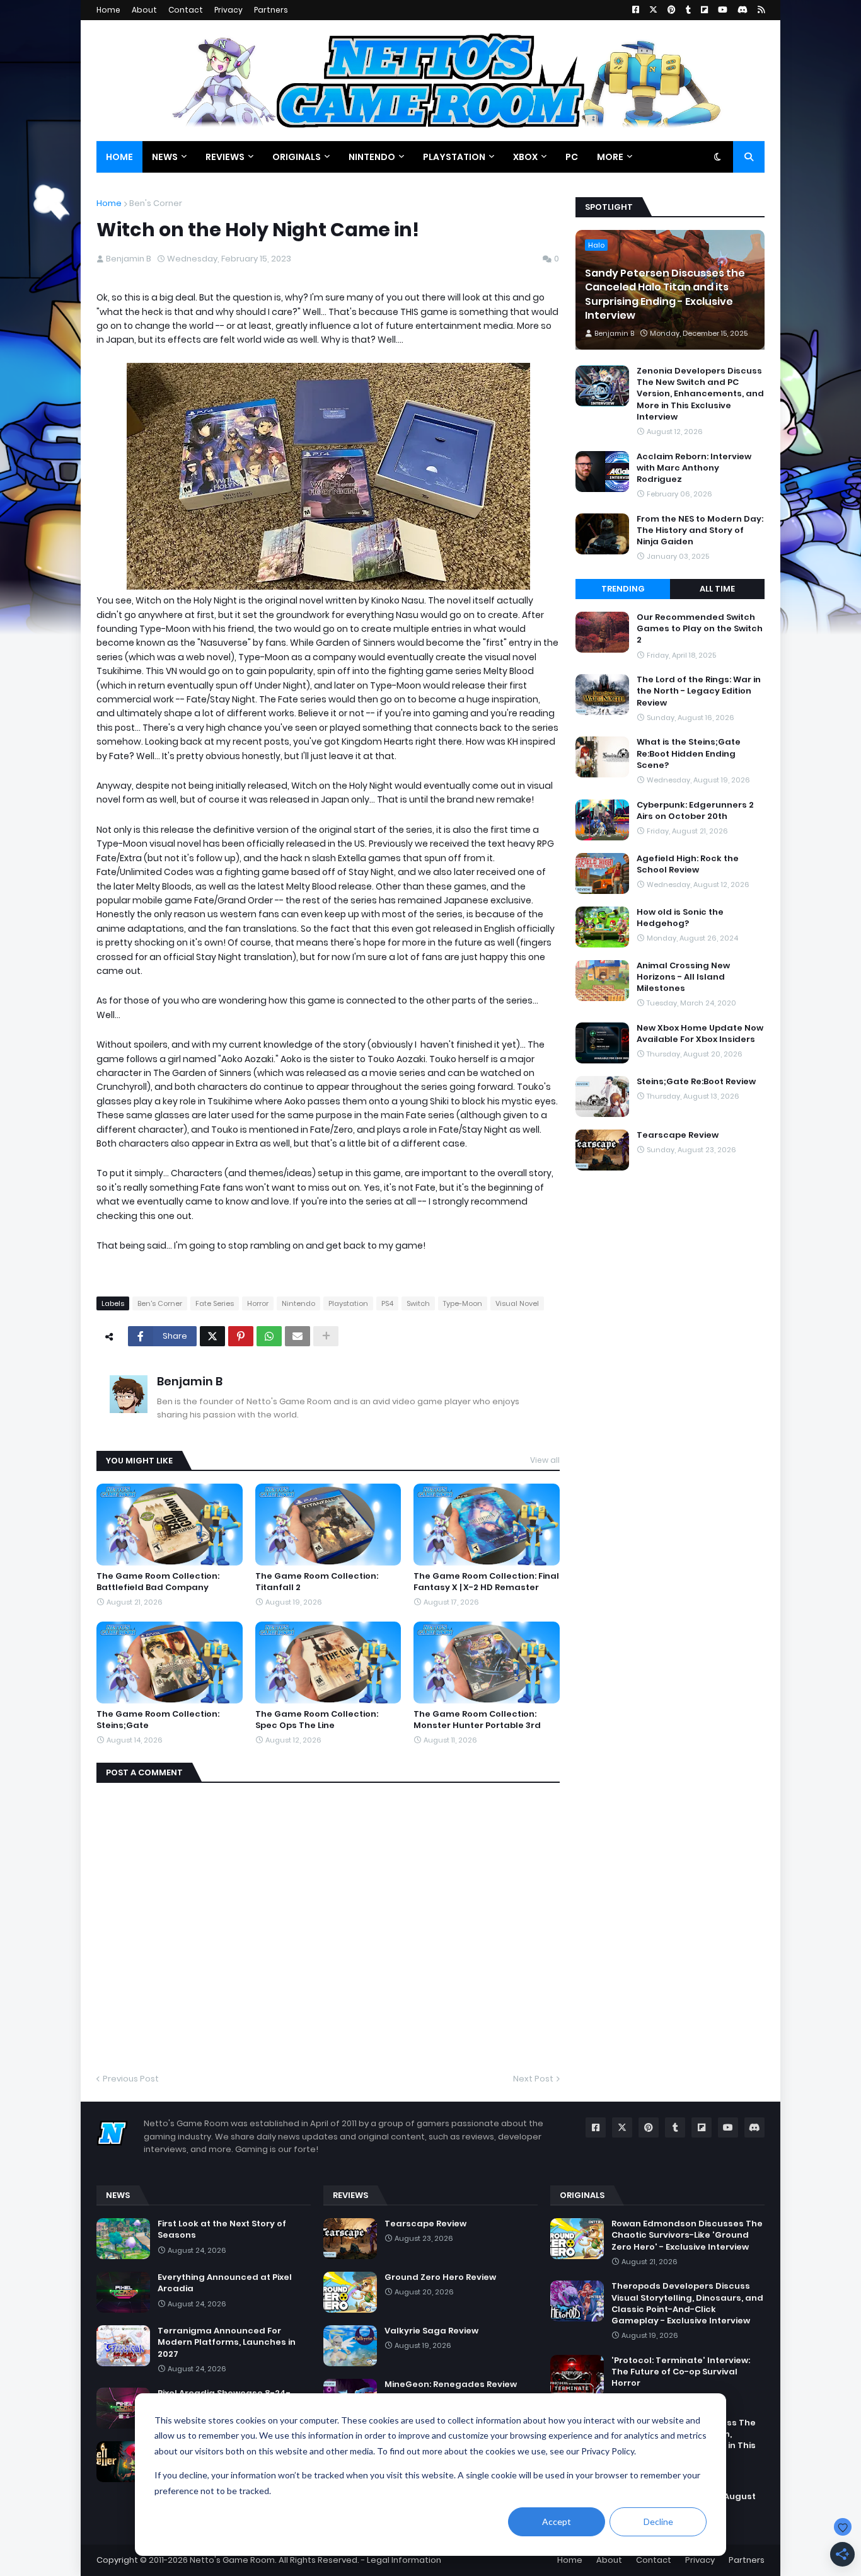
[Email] (298, 1336)
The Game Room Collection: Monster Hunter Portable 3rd (477, 1720)
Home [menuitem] (119, 157)
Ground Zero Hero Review (440, 2277)
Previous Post (131, 2079)
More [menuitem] (610, 157)
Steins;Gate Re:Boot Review (696, 1082)
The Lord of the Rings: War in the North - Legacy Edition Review (699, 691)
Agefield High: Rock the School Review (688, 864)
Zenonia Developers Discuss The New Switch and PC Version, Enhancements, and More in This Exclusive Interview (700, 394)
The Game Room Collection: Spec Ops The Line (317, 1720)
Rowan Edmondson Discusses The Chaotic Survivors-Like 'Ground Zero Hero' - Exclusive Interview (687, 2235)
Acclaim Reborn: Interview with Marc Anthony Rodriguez (694, 468)
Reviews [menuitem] (225, 157)
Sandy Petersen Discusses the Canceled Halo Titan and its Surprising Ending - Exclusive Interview (665, 295)
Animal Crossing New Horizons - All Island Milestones (683, 977)
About (144, 10)
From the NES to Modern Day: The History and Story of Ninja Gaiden (700, 530)
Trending (623, 589)
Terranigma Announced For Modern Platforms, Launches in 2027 (227, 2342)
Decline (658, 2522)
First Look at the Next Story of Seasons (222, 2230)
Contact (186, 10)
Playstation (348, 1303)
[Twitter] (212, 1336)
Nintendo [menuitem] (372, 157)
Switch (418, 1303)
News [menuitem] (165, 157)
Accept (557, 2522)
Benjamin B (190, 1381)
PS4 (387, 1303)
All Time (717, 589)
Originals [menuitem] (297, 157)
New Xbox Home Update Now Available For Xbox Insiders (700, 1034)
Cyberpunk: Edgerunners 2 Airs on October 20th (695, 811)
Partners (271, 10)
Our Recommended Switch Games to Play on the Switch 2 (700, 629)
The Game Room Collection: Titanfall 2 (317, 1582)
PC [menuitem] (572, 157)
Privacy (228, 10)
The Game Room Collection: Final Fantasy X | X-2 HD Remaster (486, 1582)
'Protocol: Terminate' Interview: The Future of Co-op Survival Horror (681, 2372)
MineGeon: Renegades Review (451, 2384)
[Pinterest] (241, 1336)
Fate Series (215, 1303)
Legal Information (404, 2560)
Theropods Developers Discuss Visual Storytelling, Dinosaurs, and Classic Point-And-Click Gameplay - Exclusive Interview (687, 2304)
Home (108, 10)
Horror (258, 1303)
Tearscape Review (678, 1135)
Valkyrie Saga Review (431, 2331)
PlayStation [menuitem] (454, 157)
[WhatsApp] (269, 1336)
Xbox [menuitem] (525, 157)
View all (545, 1460)
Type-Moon (463, 1303)
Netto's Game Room (232, 2560)
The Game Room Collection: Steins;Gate (158, 1720)
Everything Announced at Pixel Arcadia (225, 2283)
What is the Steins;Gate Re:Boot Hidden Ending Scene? (689, 753)
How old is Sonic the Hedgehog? (680, 918)
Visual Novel (517, 1303)
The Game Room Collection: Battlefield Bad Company (158, 1582)
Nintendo (298, 1303)
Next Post (533, 2079)
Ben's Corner (156, 203)
